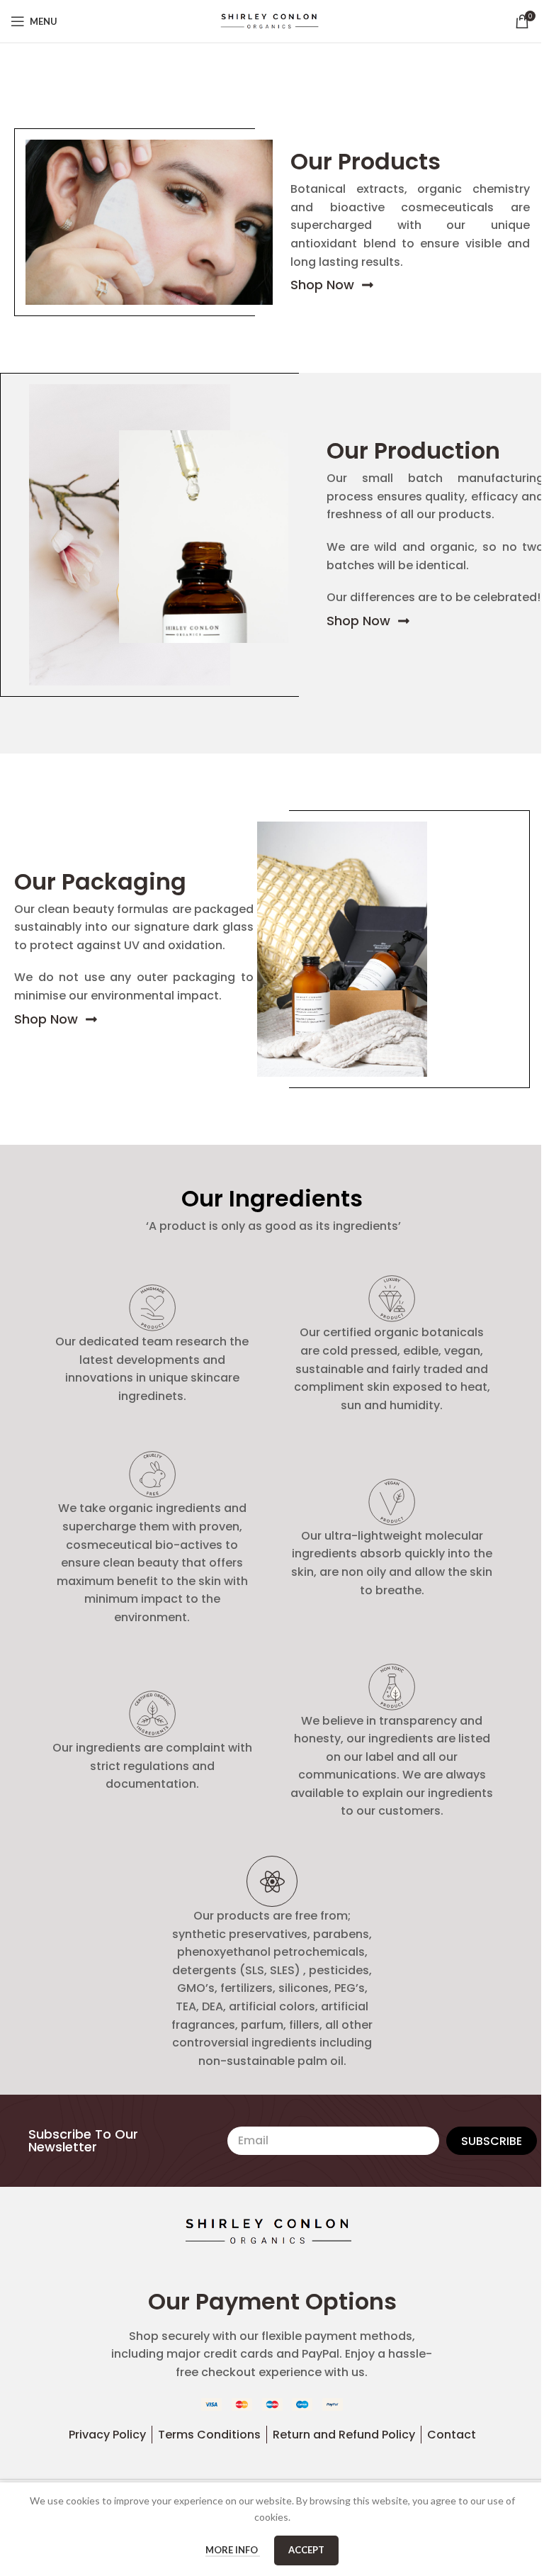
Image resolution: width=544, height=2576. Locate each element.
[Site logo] (272, 20)
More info (233, 2550)
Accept (306, 2550)
